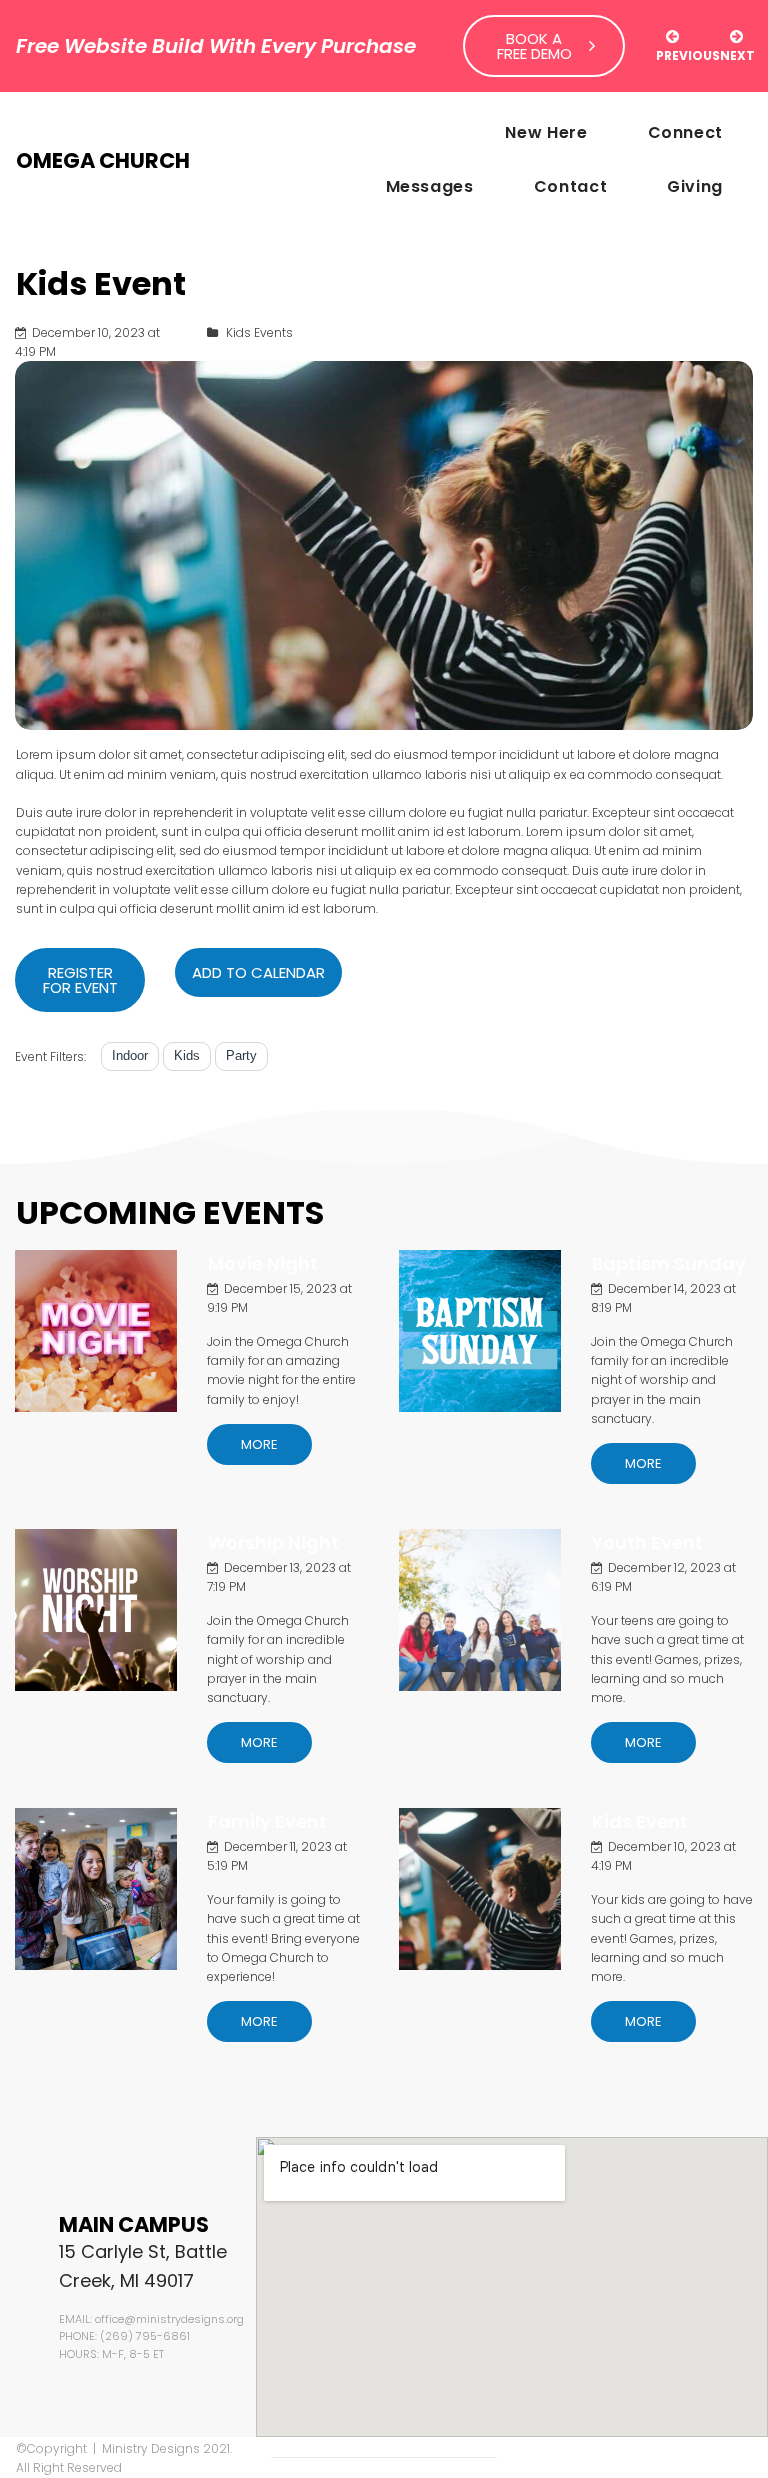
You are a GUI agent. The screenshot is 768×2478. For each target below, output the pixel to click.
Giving (695, 186)
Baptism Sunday (669, 1263)
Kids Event (640, 1821)
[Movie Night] (96, 1331)
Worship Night (273, 1542)
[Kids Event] (480, 1889)
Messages (430, 186)
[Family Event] (96, 1889)
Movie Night (263, 1263)
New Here (546, 132)
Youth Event (647, 1542)
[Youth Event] (480, 1610)
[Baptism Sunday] (480, 1331)
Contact (570, 186)
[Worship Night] (96, 1610)
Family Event (267, 1821)
